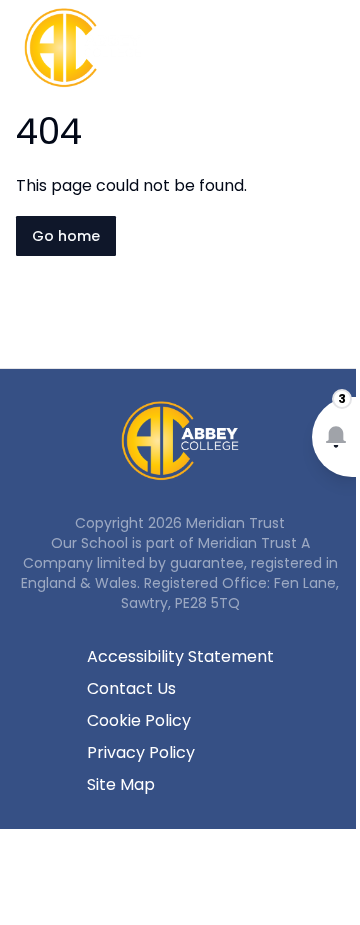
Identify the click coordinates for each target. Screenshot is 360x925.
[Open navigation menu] (332, 48)
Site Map (121, 784)
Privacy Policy (141, 752)
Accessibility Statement (180, 656)
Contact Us (131, 688)
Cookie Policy (139, 720)
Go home (66, 236)
